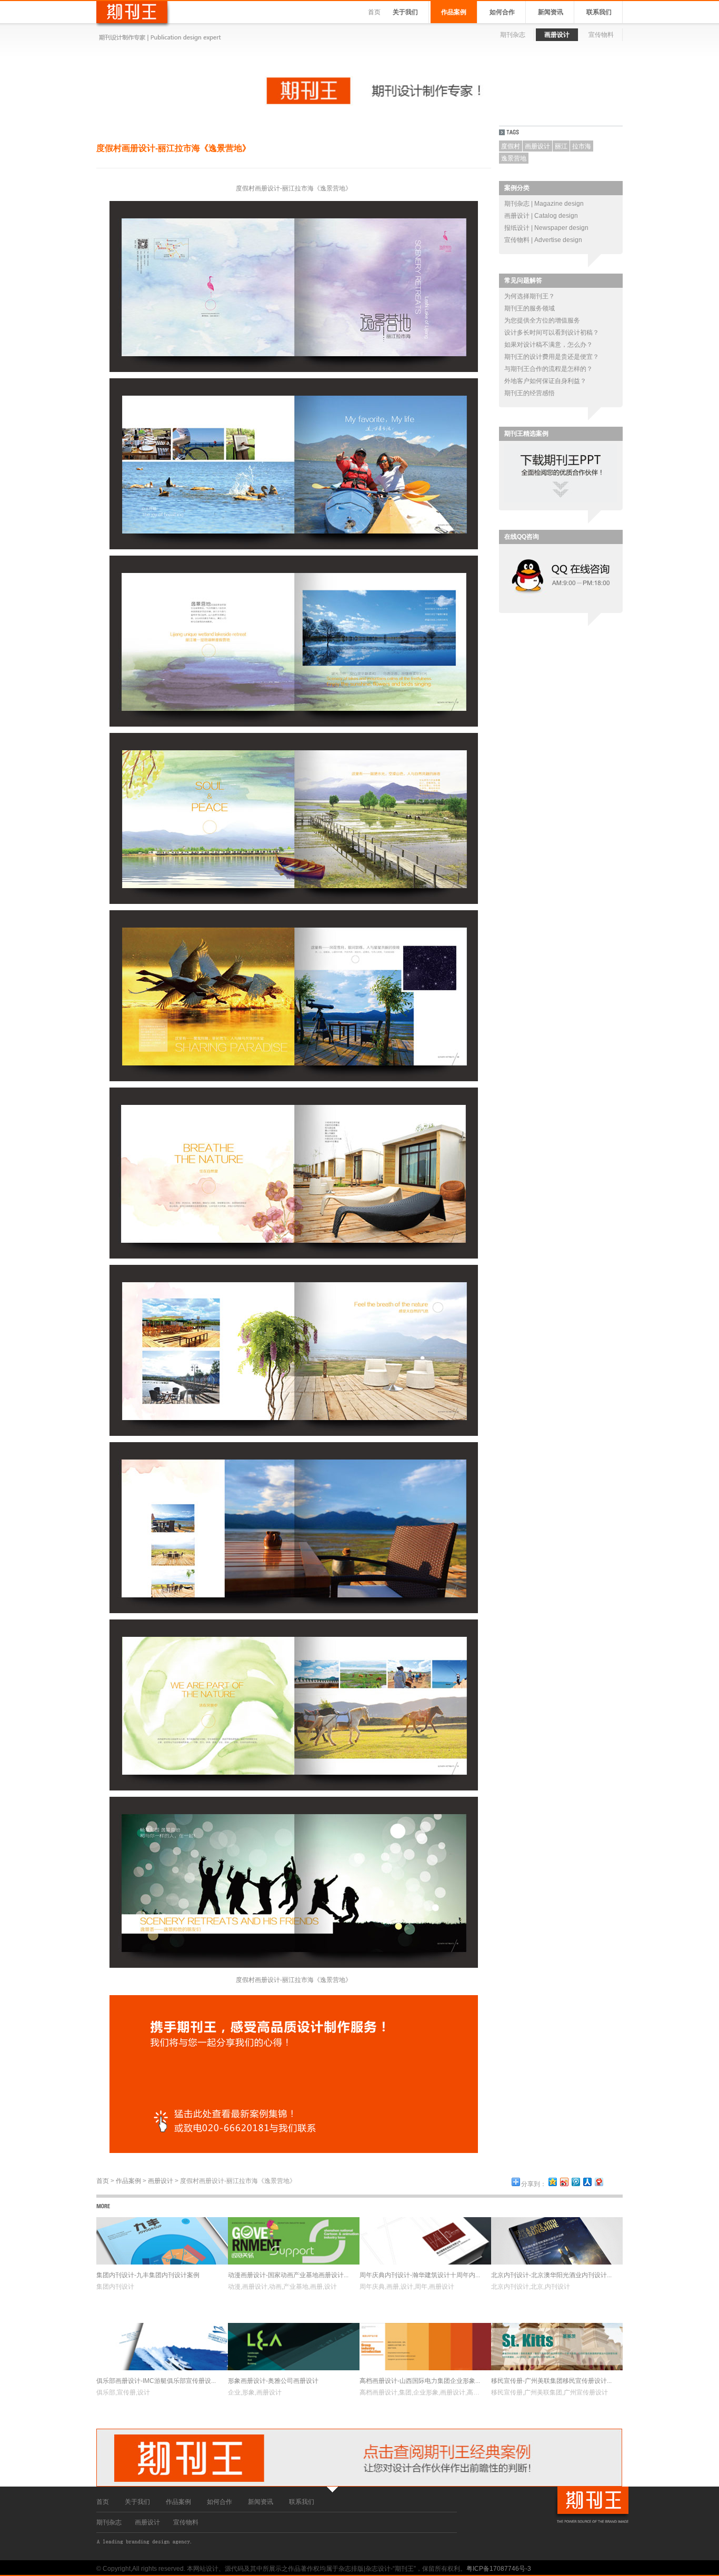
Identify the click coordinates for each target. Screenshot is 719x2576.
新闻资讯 (551, 12)
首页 (374, 12)
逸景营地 (514, 158)
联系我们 (599, 12)
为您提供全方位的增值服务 (542, 320)
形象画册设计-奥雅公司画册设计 (273, 2381)
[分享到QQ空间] (552, 2182)
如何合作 (502, 12)
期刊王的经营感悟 (530, 393)
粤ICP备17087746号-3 (499, 2569)
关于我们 (405, 12)
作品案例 (454, 12)
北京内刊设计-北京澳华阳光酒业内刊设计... (551, 2275)
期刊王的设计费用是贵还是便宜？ (552, 357)
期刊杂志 (513, 35)
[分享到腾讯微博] (575, 2182)
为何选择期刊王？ (530, 296)
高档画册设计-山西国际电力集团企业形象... (420, 2381)
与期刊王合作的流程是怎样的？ (548, 369)
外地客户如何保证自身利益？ (545, 381)
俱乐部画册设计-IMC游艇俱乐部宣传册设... (156, 2381)
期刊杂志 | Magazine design (544, 204)
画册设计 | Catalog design (541, 216)
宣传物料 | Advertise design (543, 240)
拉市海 (582, 146)
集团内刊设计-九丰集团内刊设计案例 (148, 2275)
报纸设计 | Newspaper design (546, 228)
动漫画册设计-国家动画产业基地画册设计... (288, 2275)
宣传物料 (601, 35)
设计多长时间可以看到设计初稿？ (552, 333)
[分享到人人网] (587, 2182)
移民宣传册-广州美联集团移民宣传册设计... (551, 2381)
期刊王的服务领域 (530, 308)
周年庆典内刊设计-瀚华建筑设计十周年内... (420, 2275)
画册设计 (557, 35)
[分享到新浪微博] (564, 2182)
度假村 (511, 146)
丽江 (561, 146)
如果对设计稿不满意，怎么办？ (548, 345)
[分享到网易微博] (598, 2182)
